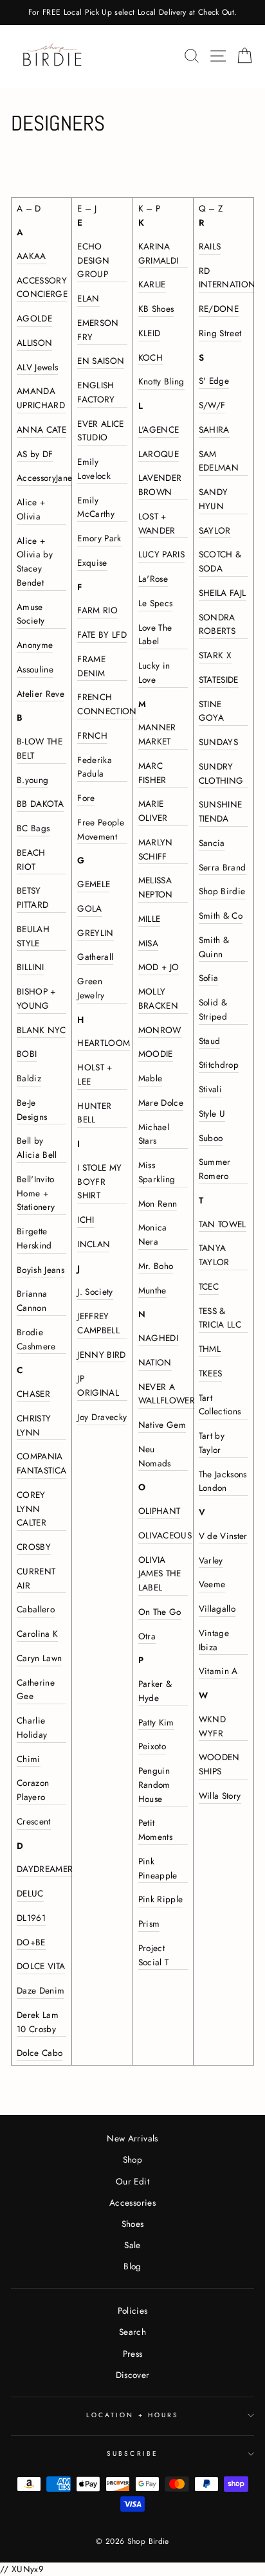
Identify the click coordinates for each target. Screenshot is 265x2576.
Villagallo (217, 1608)
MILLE (150, 919)
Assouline (35, 669)
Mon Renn (158, 1203)
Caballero (36, 1609)
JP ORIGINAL (98, 1385)
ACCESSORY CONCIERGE (42, 287)
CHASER (33, 1394)
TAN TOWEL (223, 1224)
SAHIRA (214, 429)
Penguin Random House (154, 1785)
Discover (133, 2375)
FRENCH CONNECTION (107, 704)
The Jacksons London (223, 1481)
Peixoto (152, 1746)
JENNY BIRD (101, 1355)
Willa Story (220, 1796)
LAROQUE (159, 454)
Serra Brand (223, 867)
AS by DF (35, 454)
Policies (133, 2310)
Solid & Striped (213, 1009)
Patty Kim (156, 1722)
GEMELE (94, 884)
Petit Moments (155, 1830)
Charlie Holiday (32, 1727)
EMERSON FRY (98, 330)
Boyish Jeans (41, 1270)
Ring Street (220, 333)
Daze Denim (41, 1990)
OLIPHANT (160, 1511)
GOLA (89, 908)
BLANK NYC (41, 1030)
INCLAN (94, 1244)
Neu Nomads (155, 1456)
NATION (155, 1362)
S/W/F (212, 405)
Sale (132, 2245)
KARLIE (152, 284)
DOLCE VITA (41, 1966)
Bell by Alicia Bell (37, 1148)
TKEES (211, 1373)
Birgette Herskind (34, 1238)
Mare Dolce (161, 1103)
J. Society (95, 1292)
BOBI (27, 1054)
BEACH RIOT (31, 860)
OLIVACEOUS (165, 1535)
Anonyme (35, 645)
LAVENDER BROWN (160, 485)
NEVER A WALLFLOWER (167, 1394)
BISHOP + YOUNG (36, 998)
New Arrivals (132, 2138)
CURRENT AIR (36, 1578)
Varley (211, 1560)
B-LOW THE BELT (40, 748)
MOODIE (156, 1054)
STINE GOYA (211, 711)
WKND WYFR (212, 1726)
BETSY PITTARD (32, 897)
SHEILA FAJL (223, 593)
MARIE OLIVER (153, 811)
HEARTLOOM (104, 1043)
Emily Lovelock (94, 469)
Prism (149, 1923)
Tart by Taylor (212, 1443)
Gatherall (95, 957)
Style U (212, 1113)
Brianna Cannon (32, 1301)
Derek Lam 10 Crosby (38, 2022)
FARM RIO (97, 610)
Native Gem (162, 1425)
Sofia (209, 978)
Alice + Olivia (31, 509)
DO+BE (31, 1942)
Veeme (212, 1584)
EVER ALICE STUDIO (100, 431)
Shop (132, 2159)
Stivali (210, 1089)
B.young (32, 780)
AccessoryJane (44, 478)
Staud (210, 1041)
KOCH (151, 357)
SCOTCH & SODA (220, 561)
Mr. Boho (156, 1266)
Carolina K (37, 1634)
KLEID (150, 333)
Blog (132, 2266)
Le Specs (156, 603)
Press (133, 2354)
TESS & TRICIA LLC (220, 1318)
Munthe (152, 1290)
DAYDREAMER (45, 1869)
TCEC (209, 1286)
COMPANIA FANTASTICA (41, 1463)
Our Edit (132, 2181)
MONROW (160, 1030)
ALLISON (34, 343)
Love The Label (155, 635)
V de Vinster (223, 1536)
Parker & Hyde (155, 1691)
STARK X (215, 655)
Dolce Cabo (40, 2053)
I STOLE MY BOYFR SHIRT (99, 1182)
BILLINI (30, 967)
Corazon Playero (33, 1790)
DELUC (30, 1893)
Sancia (212, 843)
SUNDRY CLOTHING (221, 773)
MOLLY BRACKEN (158, 998)
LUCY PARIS (161, 554)
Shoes (133, 2224)
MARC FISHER (152, 773)
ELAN (88, 298)
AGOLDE (34, 318)
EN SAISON (101, 361)
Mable (151, 1078)
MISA (148, 943)
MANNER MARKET (157, 734)
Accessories (132, 2202)
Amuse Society (31, 614)
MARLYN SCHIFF (156, 849)
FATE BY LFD (102, 635)
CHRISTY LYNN (34, 1425)
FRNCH (92, 735)
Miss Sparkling (157, 1172)
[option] (132, 13)
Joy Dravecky (102, 1417)
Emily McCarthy (96, 507)
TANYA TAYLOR (214, 1255)
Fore (86, 798)
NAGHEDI (158, 1338)
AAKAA (32, 256)
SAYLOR (215, 530)
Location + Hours (132, 2415)
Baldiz (29, 1078)
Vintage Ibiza (214, 1640)
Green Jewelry (91, 988)
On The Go (160, 1612)
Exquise (92, 563)
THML (210, 1349)
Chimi (29, 1759)
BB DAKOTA (40, 804)
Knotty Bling (161, 381)
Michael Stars (154, 1134)
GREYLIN (95, 933)
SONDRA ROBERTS (217, 624)
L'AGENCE (159, 429)
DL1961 (31, 1918)
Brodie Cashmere (36, 1339)
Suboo (211, 1138)
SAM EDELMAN (219, 461)
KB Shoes (156, 309)
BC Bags (33, 828)
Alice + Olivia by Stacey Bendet (35, 562)
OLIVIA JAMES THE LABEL (160, 1574)
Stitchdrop (219, 1065)
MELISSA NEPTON (156, 887)
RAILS (210, 246)
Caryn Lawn (39, 1658)
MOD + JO (159, 967)
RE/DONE (219, 309)
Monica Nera (153, 1234)
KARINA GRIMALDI (159, 253)
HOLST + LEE (95, 1074)
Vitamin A (218, 1671)
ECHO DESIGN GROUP (93, 260)
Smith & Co (221, 915)
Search (132, 2332)
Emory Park (99, 538)
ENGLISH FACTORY (96, 392)
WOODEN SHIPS (219, 1764)
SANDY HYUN (214, 499)
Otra (147, 1636)
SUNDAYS (218, 742)
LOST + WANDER (157, 523)
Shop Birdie (222, 891)
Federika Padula (95, 767)
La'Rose (153, 579)
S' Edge (214, 381)
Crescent (34, 1821)
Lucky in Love (154, 672)
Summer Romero (215, 1169)
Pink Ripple (161, 1899)
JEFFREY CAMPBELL (98, 1323)
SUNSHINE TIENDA (221, 811)
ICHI (86, 1220)
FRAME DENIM (91, 666)
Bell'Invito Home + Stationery (36, 1193)
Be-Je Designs (32, 1110)
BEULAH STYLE (33, 936)
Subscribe (132, 2454)
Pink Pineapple (158, 1868)
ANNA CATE (41, 429)
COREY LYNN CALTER (32, 1509)
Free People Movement (101, 829)
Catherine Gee (36, 1689)
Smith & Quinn (214, 947)
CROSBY (34, 1547)
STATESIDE (219, 680)
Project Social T (154, 1955)
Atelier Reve (41, 694)
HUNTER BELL (94, 1113)
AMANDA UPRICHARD (41, 398)
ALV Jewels (37, 367)
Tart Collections (220, 1405)
